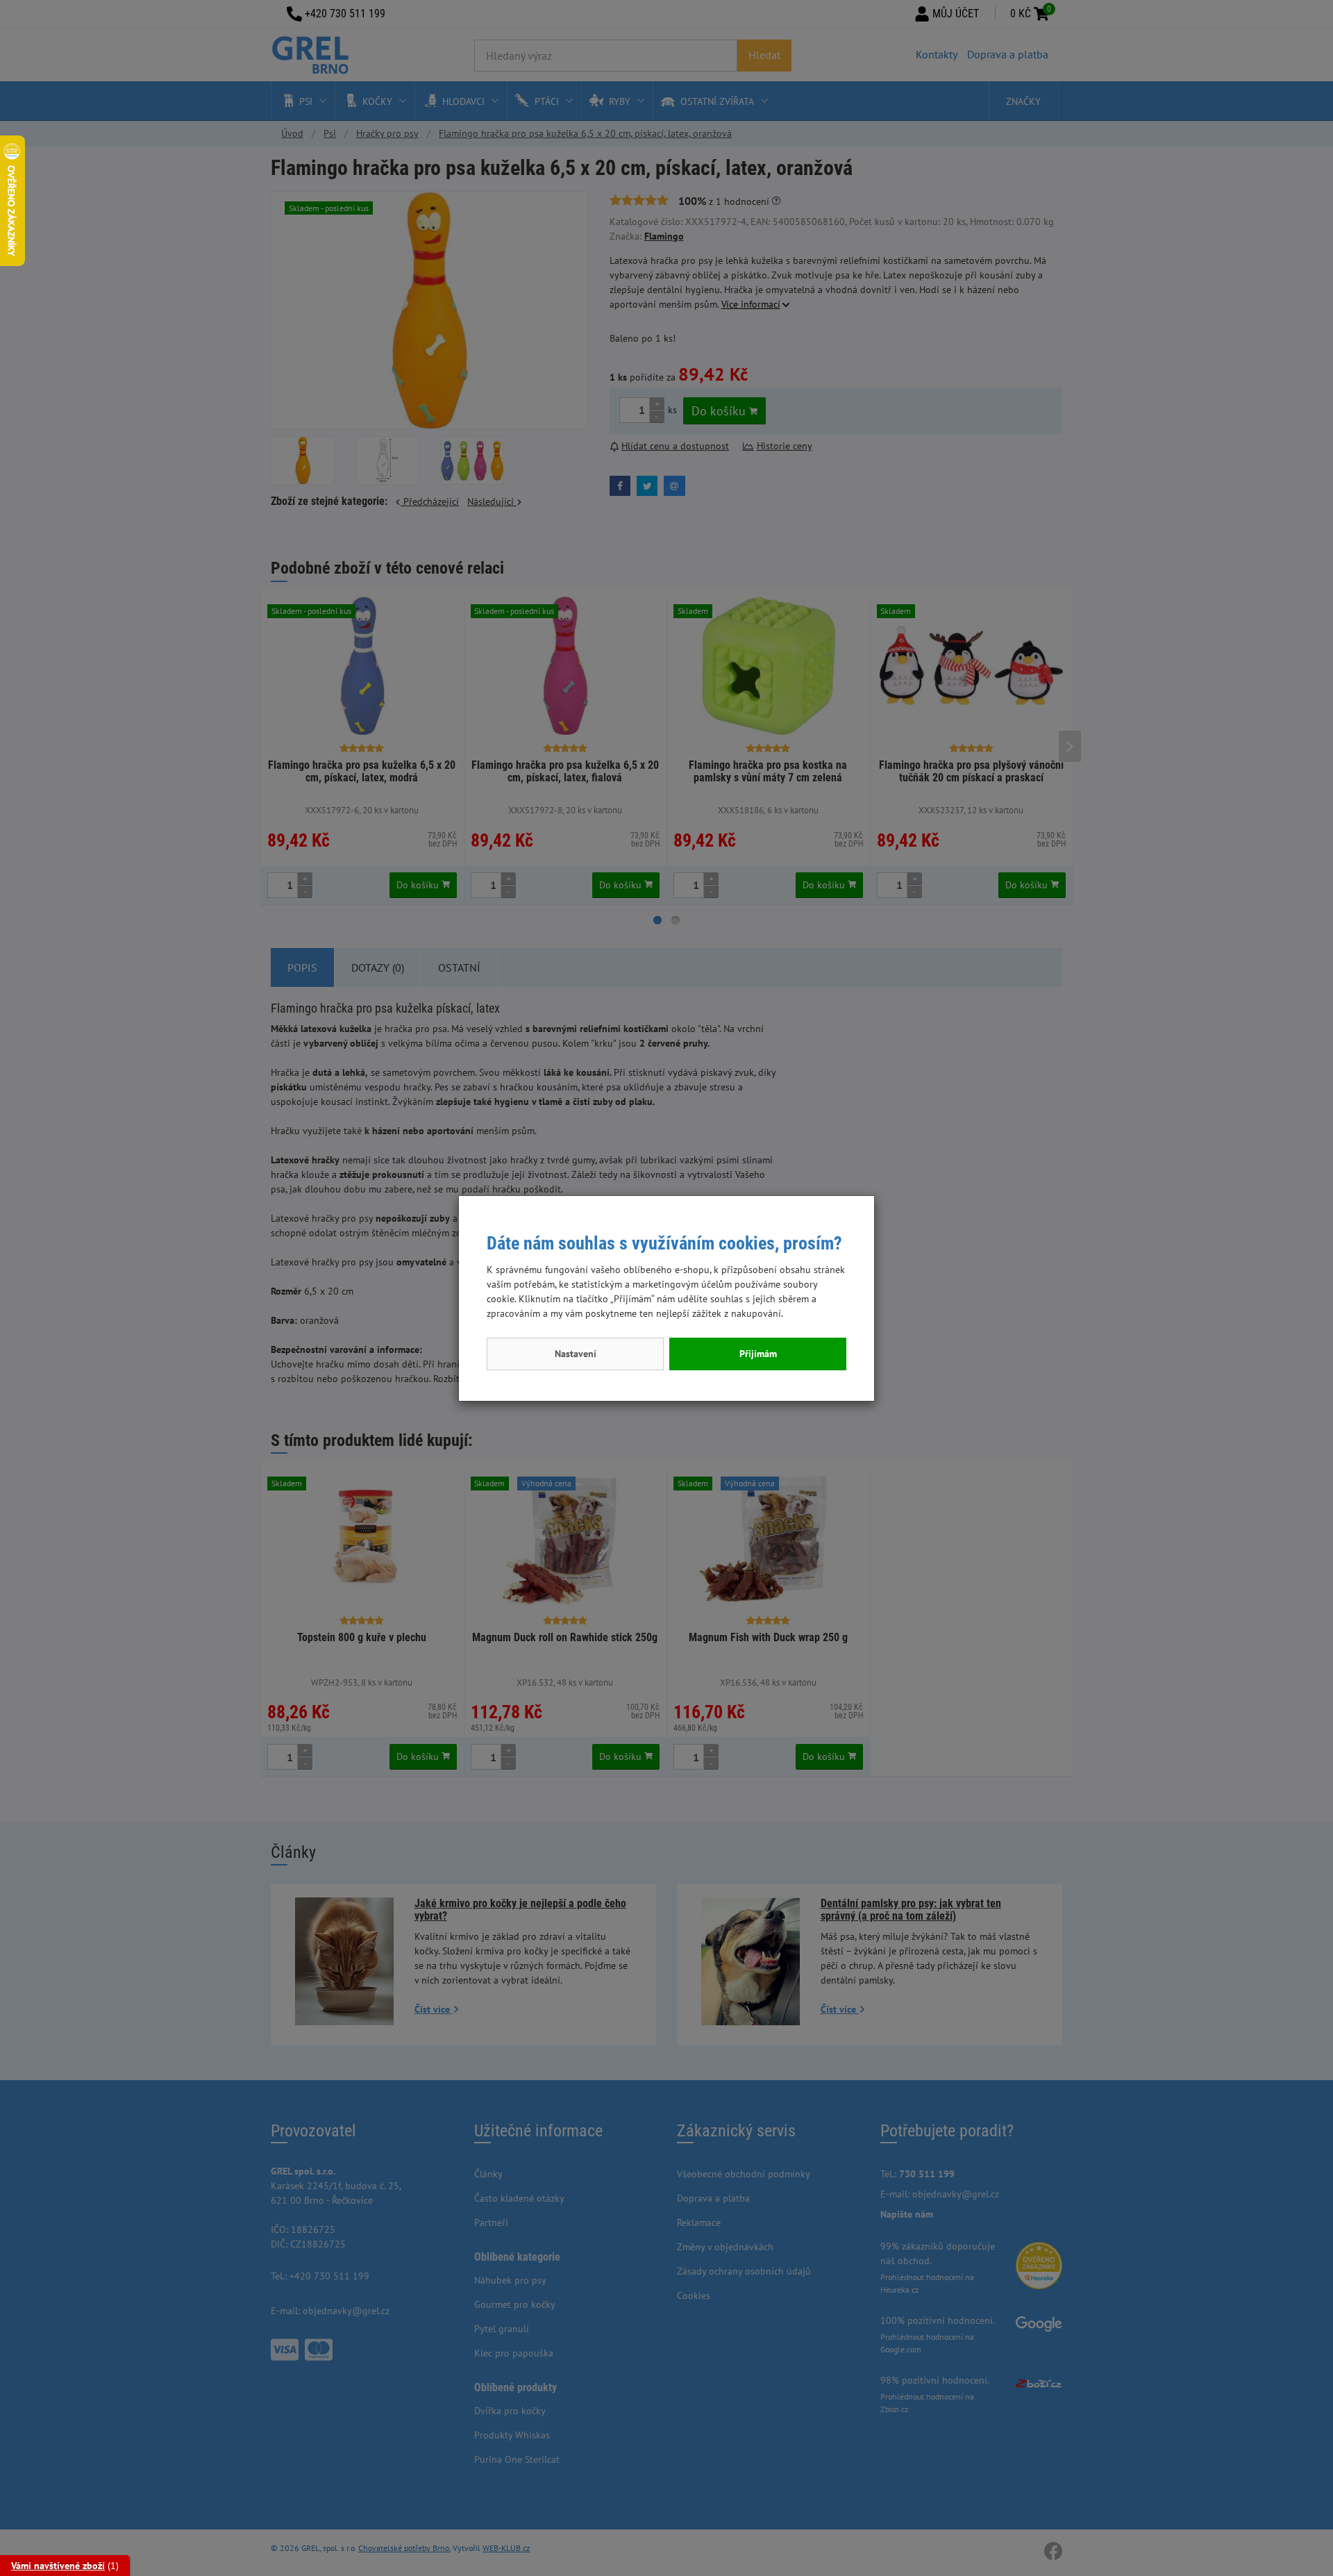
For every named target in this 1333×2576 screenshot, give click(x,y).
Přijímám (758, 1354)
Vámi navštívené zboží (58, 2566)
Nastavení (576, 1354)
